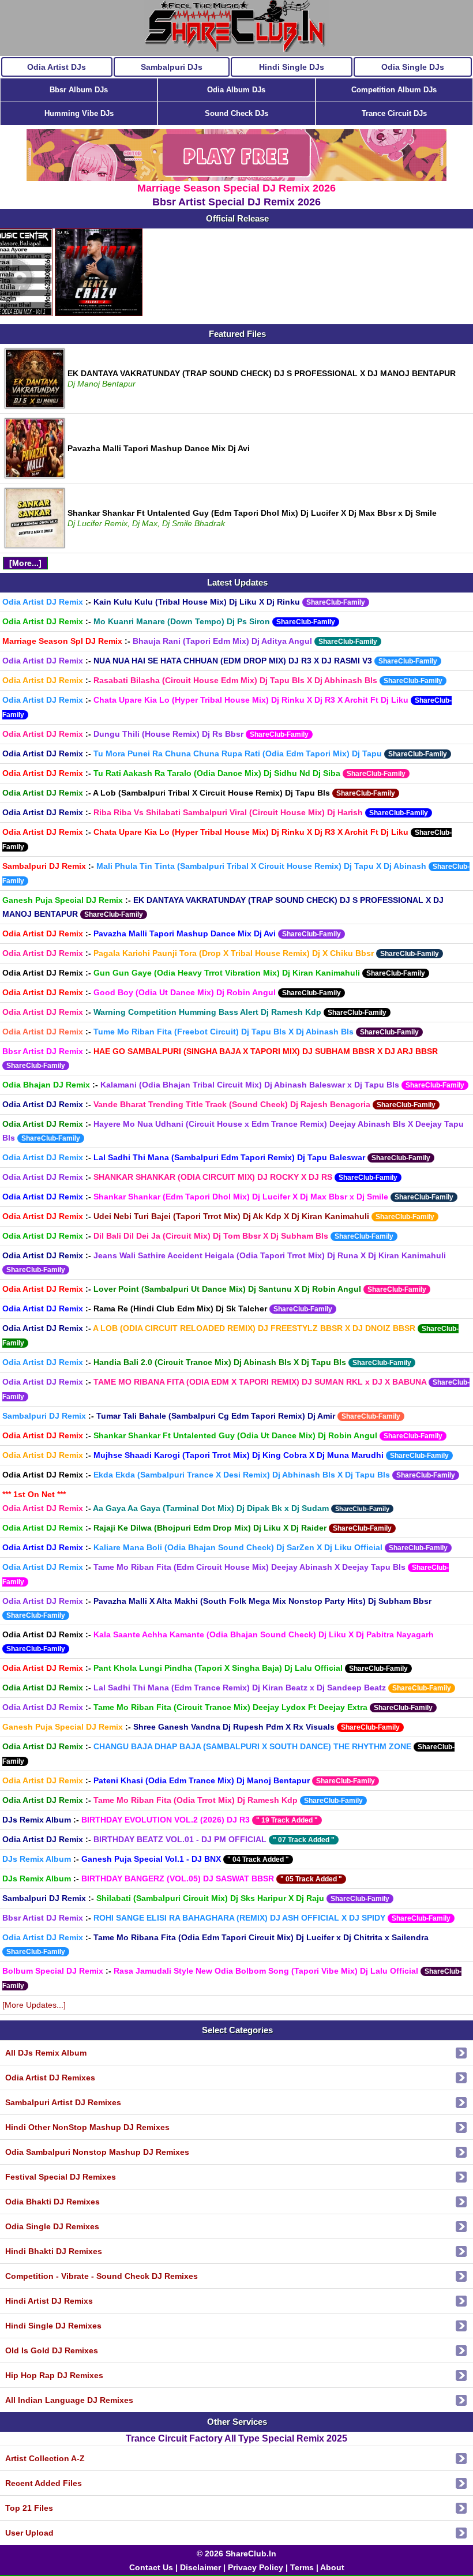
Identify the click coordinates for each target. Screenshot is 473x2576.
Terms (302, 2567)
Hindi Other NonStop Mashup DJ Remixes (87, 2127)
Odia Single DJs (413, 67)
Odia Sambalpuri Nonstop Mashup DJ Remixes (97, 2152)
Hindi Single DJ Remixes (53, 2326)
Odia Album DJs (236, 90)
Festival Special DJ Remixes (61, 2177)
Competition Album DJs (394, 90)
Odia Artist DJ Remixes (50, 2078)
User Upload (29, 2533)
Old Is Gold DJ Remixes (52, 2350)
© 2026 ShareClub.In (236, 2553)
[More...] (25, 563)
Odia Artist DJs (57, 67)
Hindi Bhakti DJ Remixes (54, 2251)
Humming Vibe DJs (79, 113)
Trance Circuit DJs (394, 113)
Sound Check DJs (236, 113)
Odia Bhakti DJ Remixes (52, 2202)
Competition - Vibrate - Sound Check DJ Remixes (102, 2276)
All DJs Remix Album (46, 2053)
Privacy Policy (256, 2567)
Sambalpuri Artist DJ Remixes (63, 2102)
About (332, 2567)
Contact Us (151, 2567)
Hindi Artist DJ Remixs (49, 2301)
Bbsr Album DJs (79, 90)
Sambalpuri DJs (172, 67)
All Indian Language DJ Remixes (69, 2400)
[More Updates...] (34, 2005)
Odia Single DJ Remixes (52, 2226)
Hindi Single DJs (292, 67)
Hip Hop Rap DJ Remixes (54, 2375)
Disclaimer (200, 2567)
